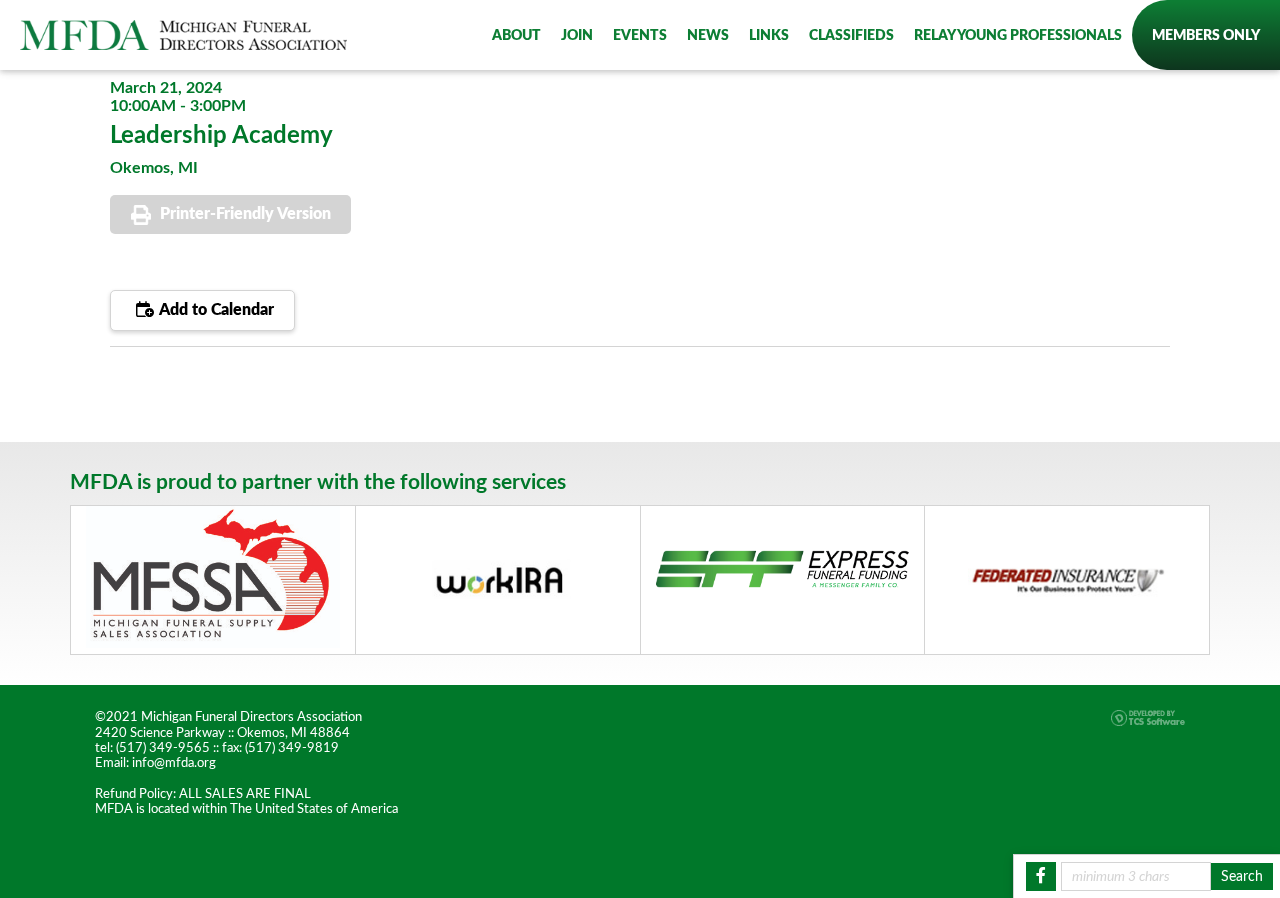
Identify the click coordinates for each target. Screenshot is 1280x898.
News (708, 35)
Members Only (1206, 35)
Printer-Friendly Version (245, 214)
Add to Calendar (215, 310)
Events (640, 35)
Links (769, 35)
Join (577, 35)
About (516, 35)
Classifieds (851, 35)
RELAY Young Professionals (1018, 35)
